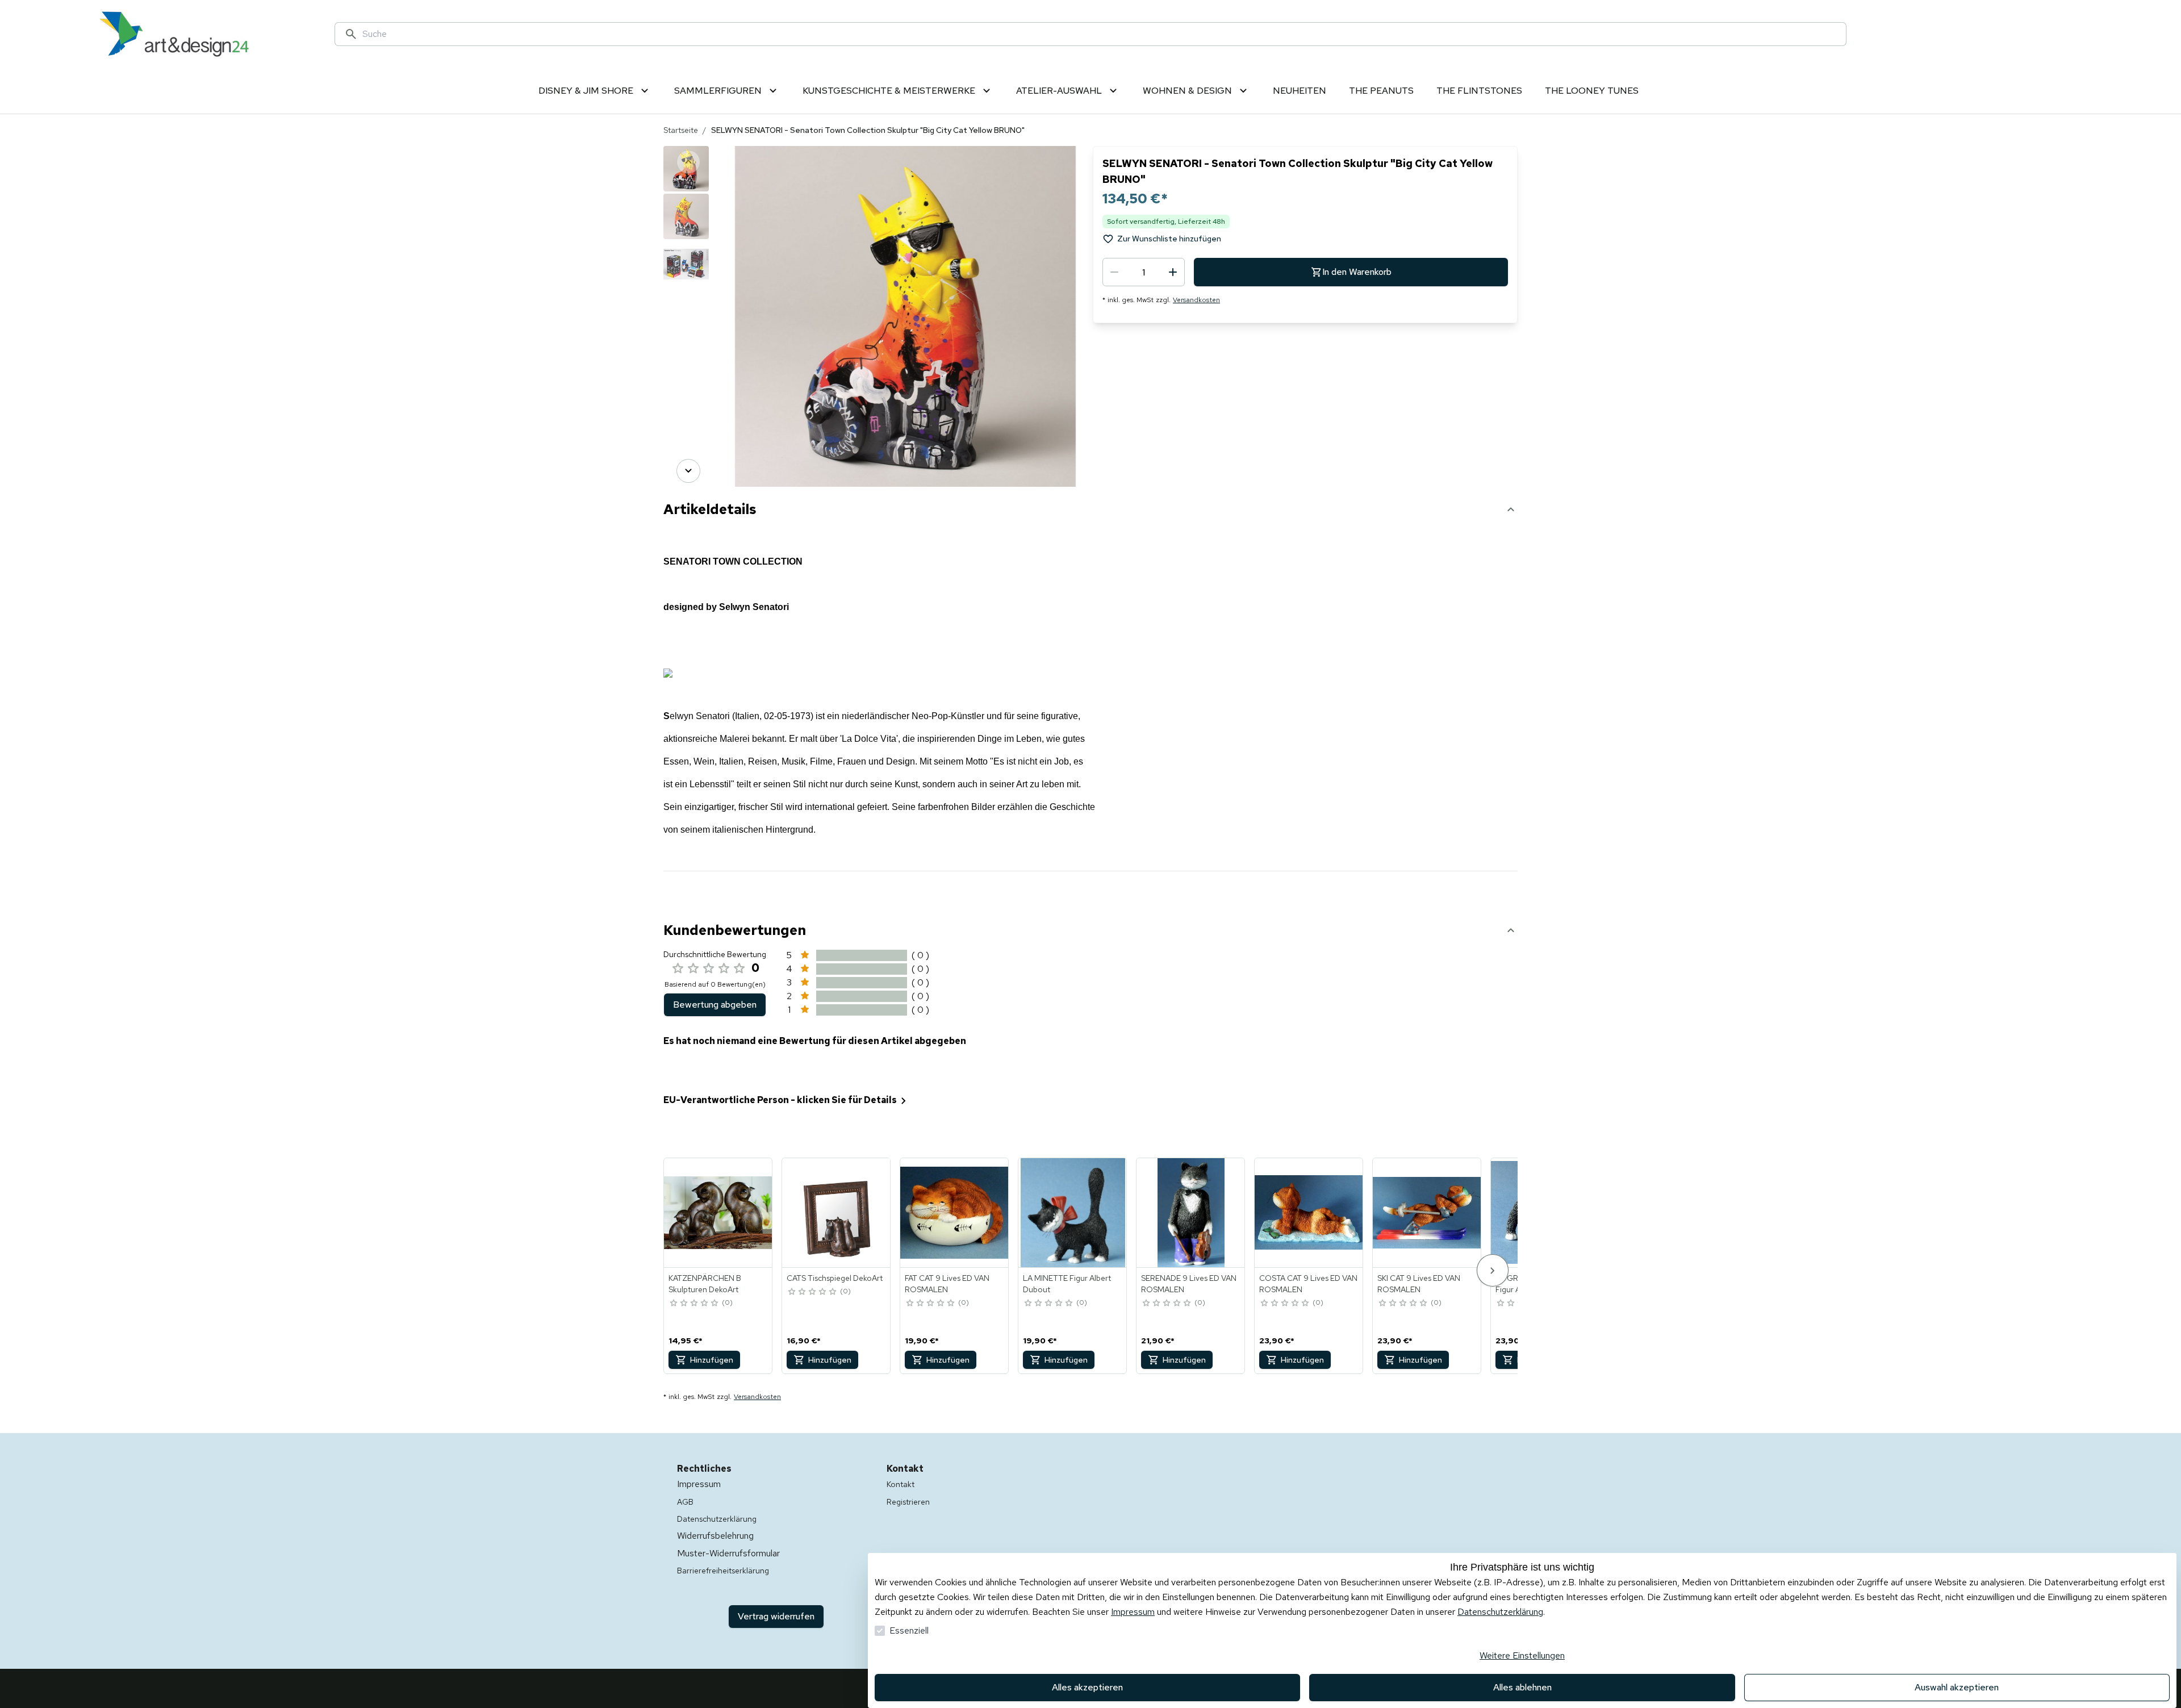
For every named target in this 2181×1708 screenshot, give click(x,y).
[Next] (688, 471)
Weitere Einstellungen (1522, 1655)
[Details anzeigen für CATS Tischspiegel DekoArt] (837, 1213)
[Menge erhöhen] (1173, 272)
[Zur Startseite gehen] (174, 34)
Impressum (1133, 1612)
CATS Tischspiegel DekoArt (835, 1278)
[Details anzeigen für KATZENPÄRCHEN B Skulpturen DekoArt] (718, 1213)
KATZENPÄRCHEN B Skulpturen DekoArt (705, 1284)
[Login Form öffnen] (2029, 34)
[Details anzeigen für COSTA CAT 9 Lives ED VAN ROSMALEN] (1309, 1213)
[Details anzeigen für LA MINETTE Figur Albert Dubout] (1073, 1213)
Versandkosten (1196, 300)
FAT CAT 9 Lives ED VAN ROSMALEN (947, 1284)
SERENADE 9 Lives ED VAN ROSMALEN (1189, 1284)
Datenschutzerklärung (1500, 1612)
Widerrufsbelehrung (715, 1536)
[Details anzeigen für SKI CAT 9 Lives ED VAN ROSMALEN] (1427, 1213)
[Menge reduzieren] (1114, 272)
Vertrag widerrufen (776, 1616)
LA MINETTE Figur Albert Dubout (1067, 1284)
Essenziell (909, 1630)
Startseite (681, 130)
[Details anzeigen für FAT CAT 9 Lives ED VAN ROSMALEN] (955, 1213)
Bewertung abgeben (715, 1005)
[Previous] (688, 162)
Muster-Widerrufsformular (728, 1553)
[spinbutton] (1144, 272)
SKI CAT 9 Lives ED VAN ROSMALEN (1419, 1284)
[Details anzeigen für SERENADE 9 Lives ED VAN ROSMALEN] (1191, 1213)
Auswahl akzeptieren (1957, 1687)
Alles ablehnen (1522, 1687)
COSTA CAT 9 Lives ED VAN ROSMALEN (1308, 1284)
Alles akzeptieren (1087, 1687)
